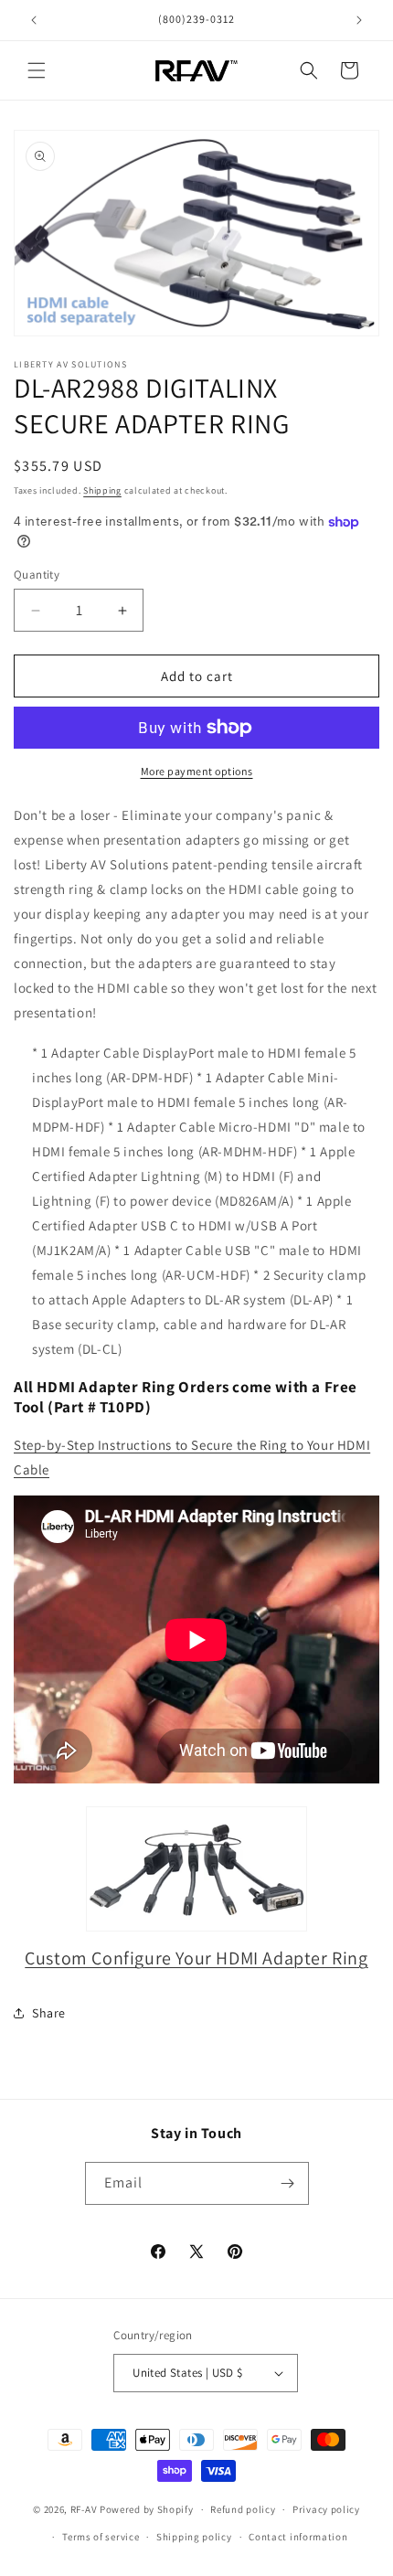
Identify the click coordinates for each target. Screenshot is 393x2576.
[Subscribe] (288, 2183)
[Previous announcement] (34, 20)
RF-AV (84, 2509)
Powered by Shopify (147, 2509)
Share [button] (49, 2013)
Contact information (298, 2537)
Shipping (102, 490)
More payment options (197, 771)
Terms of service (101, 2537)
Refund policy (243, 2509)
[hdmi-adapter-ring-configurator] (196, 1869)
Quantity (37, 575)
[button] (37, 70)
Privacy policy (326, 2509)
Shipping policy (194, 2537)
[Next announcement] (359, 20)
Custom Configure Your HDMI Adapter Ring (196, 1958)
